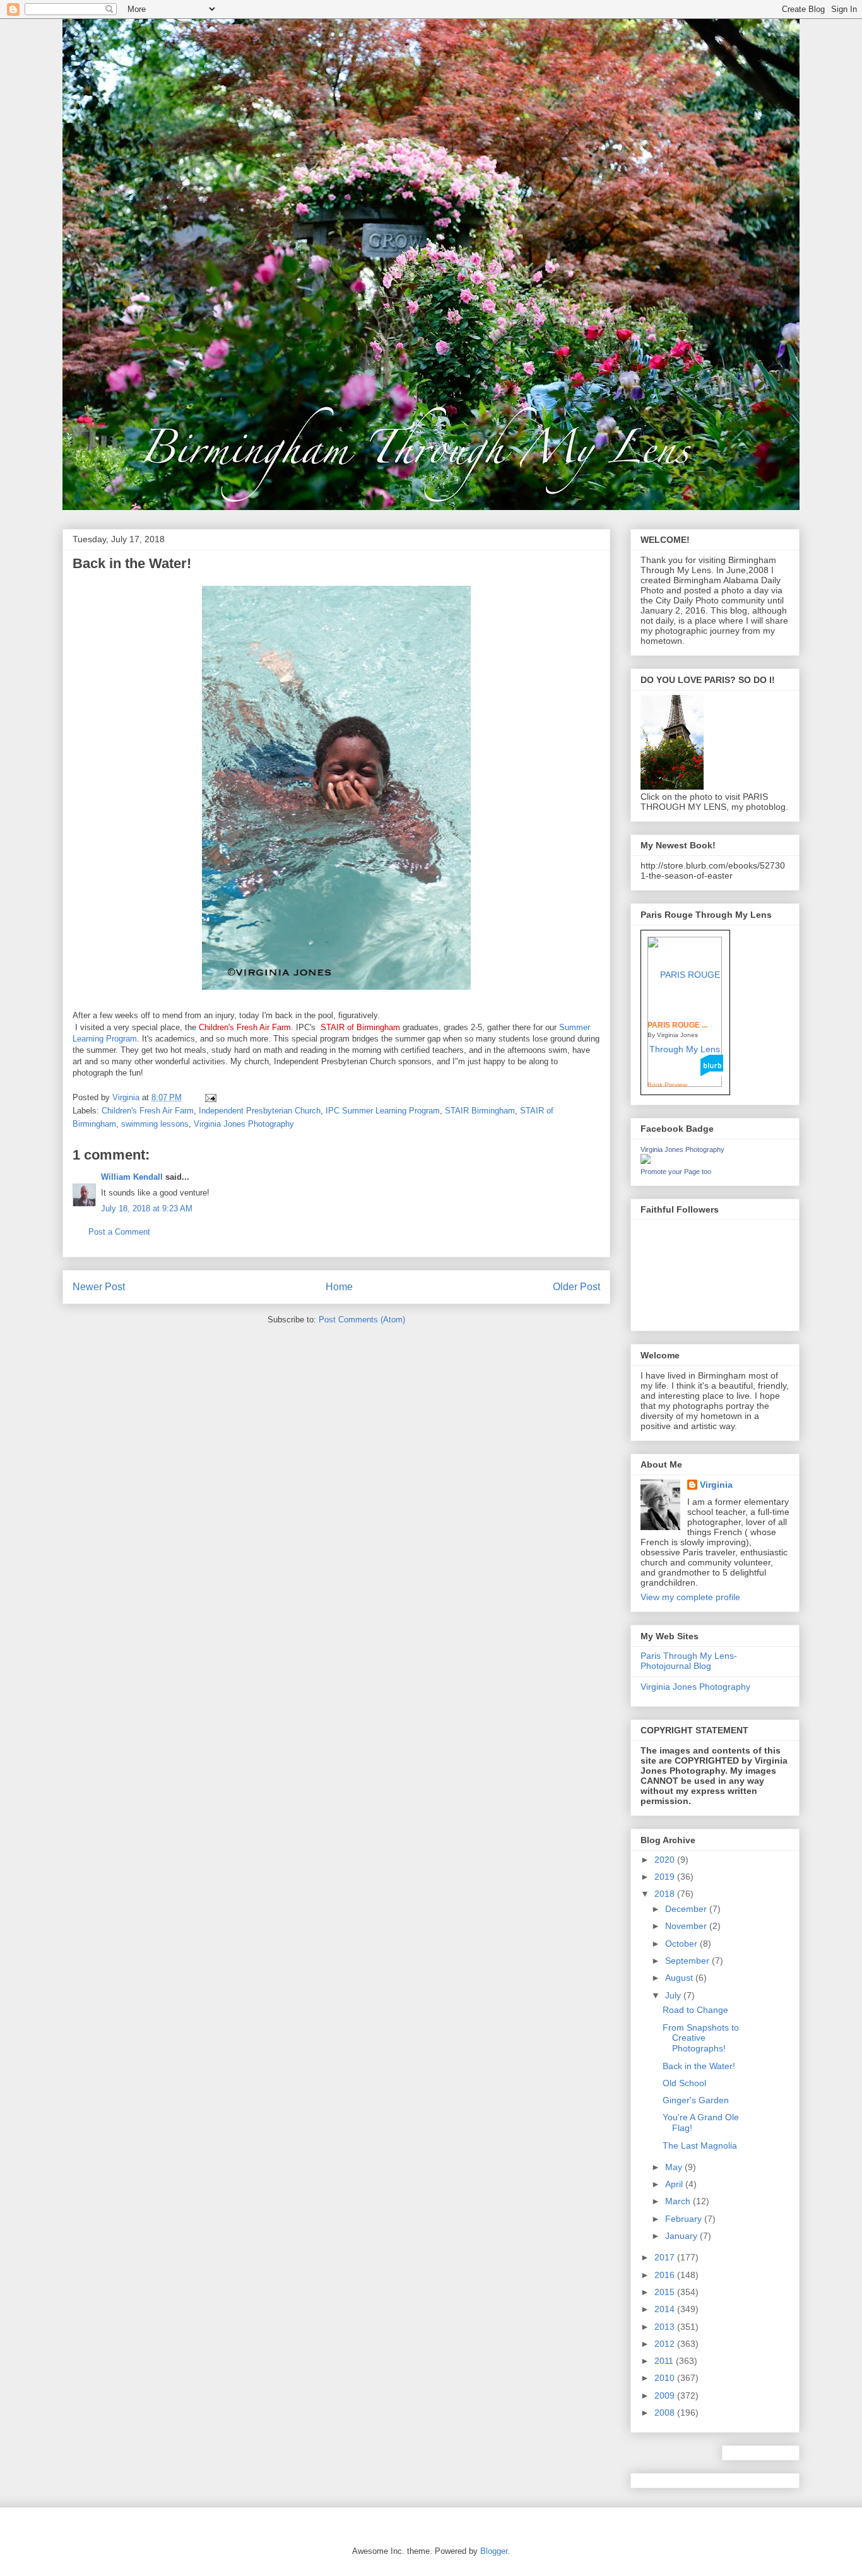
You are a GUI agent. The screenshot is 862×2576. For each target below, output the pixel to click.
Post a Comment (119, 1232)
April (675, 2184)
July (674, 1995)
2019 (666, 1877)
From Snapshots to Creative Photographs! (701, 2038)
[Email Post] (210, 1097)
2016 (666, 2275)
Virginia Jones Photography (244, 1124)
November (687, 1926)
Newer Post (99, 1287)
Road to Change (695, 2010)
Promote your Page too (676, 1172)
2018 (666, 1894)
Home (339, 1287)
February (685, 2219)
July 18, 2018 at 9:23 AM (147, 1208)
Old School (684, 2083)
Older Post (576, 1287)
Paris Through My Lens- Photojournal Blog (689, 1661)
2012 (666, 2344)
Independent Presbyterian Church (260, 1111)
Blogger (494, 2551)
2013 (666, 2327)
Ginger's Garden (696, 2100)
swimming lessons (155, 1124)
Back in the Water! (699, 2066)
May (675, 2167)
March (679, 2201)
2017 (666, 2257)
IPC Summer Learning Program (383, 1111)
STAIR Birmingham (480, 1111)
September (688, 1961)
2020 (666, 1860)
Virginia (716, 1485)
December (687, 1909)
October (682, 1944)
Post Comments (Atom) (362, 1320)
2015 (666, 2292)
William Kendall (132, 1177)
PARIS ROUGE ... (677, 1025)
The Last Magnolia (700, 2146)
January (682, 2236)
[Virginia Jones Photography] (646, 1161)
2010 (666, 2378)
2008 (666, 2413)
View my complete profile (690, 1597)
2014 (666, 2309)
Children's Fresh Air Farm (148, 1111)
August (680, 1978)
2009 (666, 2395)
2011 (665, 2361)
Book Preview (667, 1085)
